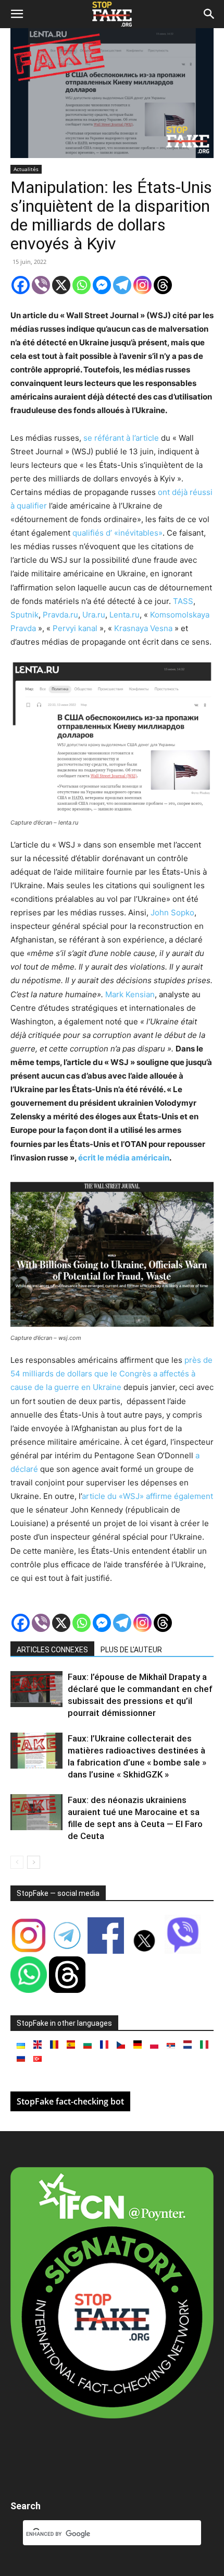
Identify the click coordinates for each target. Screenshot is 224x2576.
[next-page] (34, 1862)
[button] (17, 14)
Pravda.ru (60, 615)
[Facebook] (21, 285)
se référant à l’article (121, 438)
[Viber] (41, 285)
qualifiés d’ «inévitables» (117, 533)
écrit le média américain (124, 1158)
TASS (183, 601)
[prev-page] (17, 1862)
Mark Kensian (130, 994)
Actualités (26, 169)
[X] (61, 285)
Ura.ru (94, 615)
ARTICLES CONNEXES (52, 1650)
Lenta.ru (125, 615)
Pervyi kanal (75, 628)
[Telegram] (122, 285)
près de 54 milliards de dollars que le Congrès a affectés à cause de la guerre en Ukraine (111, 1374)
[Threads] (163, 285)
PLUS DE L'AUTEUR (131, 1650)
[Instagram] (142, 285)
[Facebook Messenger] (102, 285)
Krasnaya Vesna (143, 628)
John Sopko (172, 912)
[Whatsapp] (82, 285)
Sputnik (24, 615)
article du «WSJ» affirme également (147, 1496)
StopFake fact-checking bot (70, 2101)
